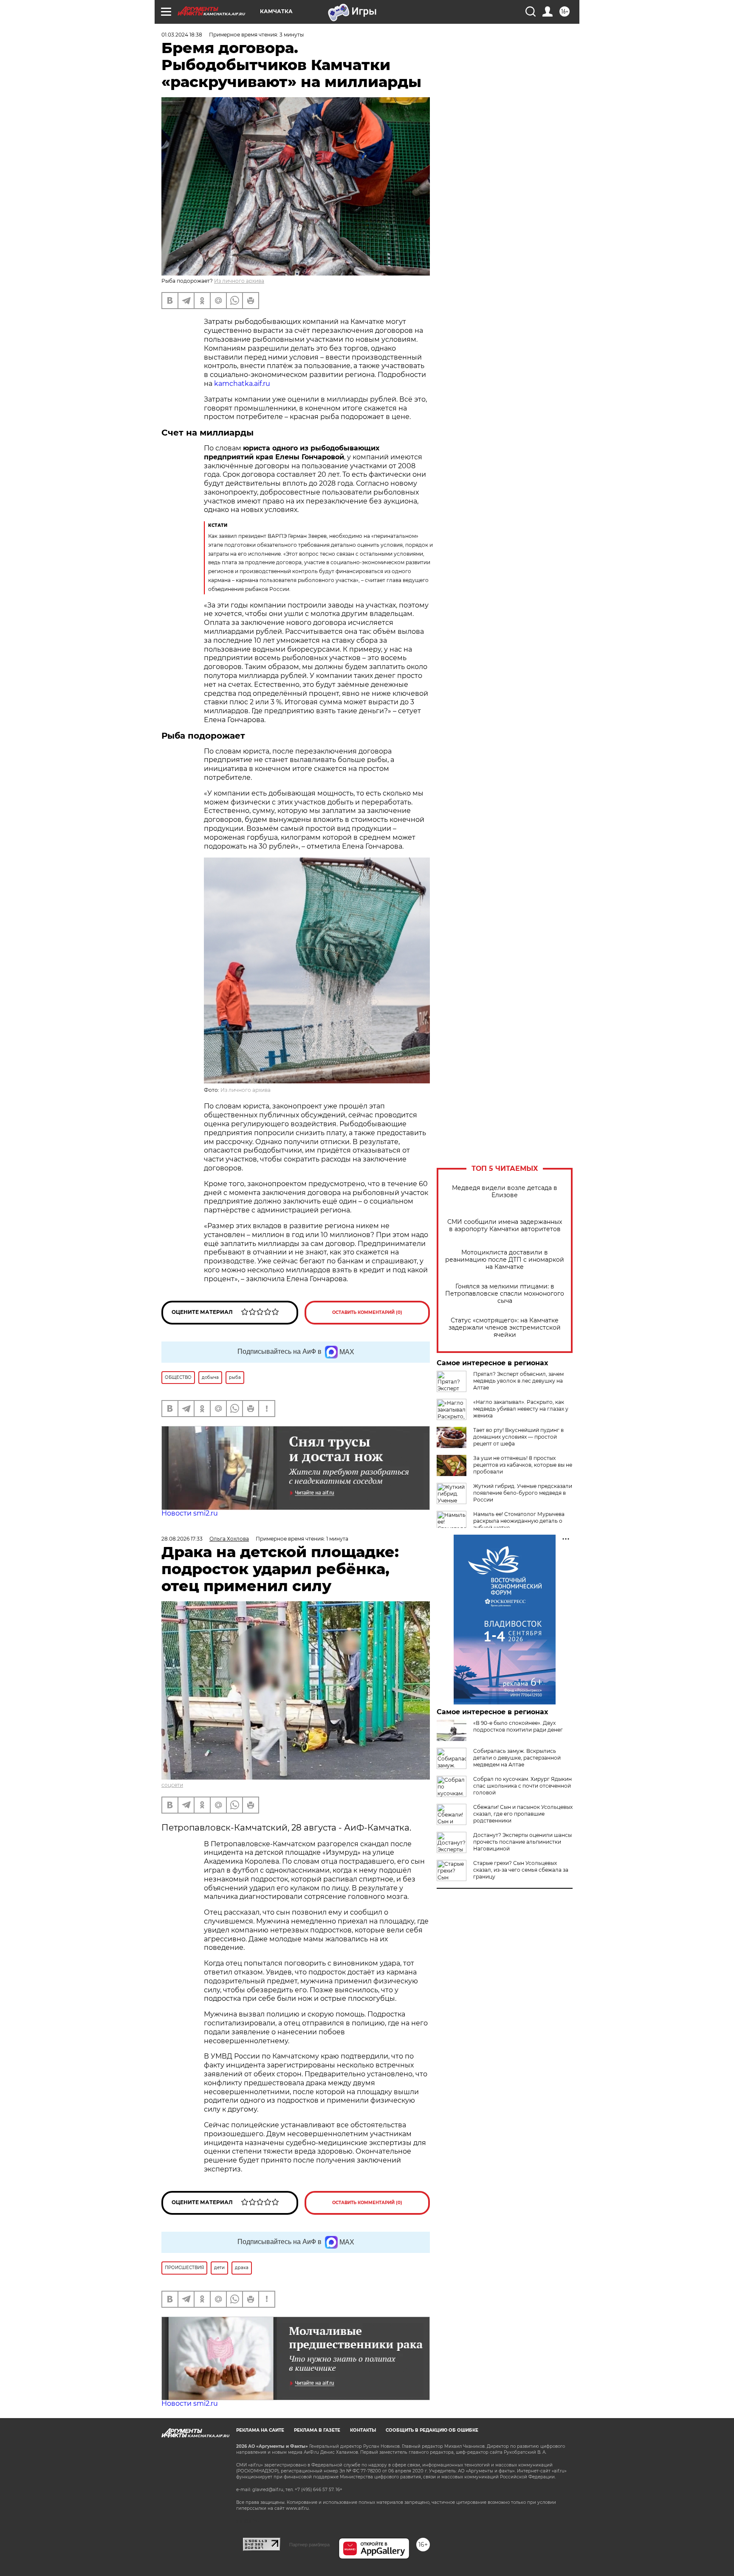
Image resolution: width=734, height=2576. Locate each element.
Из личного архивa (239, 281)
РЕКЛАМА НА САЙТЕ (260, 2430)
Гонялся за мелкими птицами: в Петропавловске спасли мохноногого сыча (505, 1294)
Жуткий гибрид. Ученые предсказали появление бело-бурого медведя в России (523, 1493)
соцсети (172, 1785)
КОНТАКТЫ (363, 2430)
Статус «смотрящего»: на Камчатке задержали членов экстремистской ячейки (505, 1328)
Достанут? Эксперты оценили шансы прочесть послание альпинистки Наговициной (522, 1842)
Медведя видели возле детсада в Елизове (505, 1192)
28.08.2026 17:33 (182, 1539)
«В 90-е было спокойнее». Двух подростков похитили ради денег (518, 1726)
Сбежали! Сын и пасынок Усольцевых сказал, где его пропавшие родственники (523, 1814)
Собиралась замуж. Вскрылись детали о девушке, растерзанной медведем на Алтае (517, 1758)
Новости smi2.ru (190, 1513)
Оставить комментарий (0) (367, 1312)
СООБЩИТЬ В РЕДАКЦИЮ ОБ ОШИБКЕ (432, 2430)
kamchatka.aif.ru (241, 384)
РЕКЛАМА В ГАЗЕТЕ (317, 2430)
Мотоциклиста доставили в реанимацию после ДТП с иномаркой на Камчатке (505, 1260)
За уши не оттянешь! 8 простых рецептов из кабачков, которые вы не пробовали (523, 1465)
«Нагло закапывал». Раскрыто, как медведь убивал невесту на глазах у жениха (521, 1409)
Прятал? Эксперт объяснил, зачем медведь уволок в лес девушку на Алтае (518, 1381)
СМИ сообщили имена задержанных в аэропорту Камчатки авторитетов (505, 1226)
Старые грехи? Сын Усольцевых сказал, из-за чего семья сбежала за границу (521, 1870)
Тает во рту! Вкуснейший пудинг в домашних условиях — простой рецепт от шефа (518, 1437)
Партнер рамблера (309, 2545)
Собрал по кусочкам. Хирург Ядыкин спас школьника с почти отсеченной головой (522, 1786)
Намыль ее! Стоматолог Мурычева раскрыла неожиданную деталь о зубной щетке (519, 1521)
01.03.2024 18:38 (182, 35)
